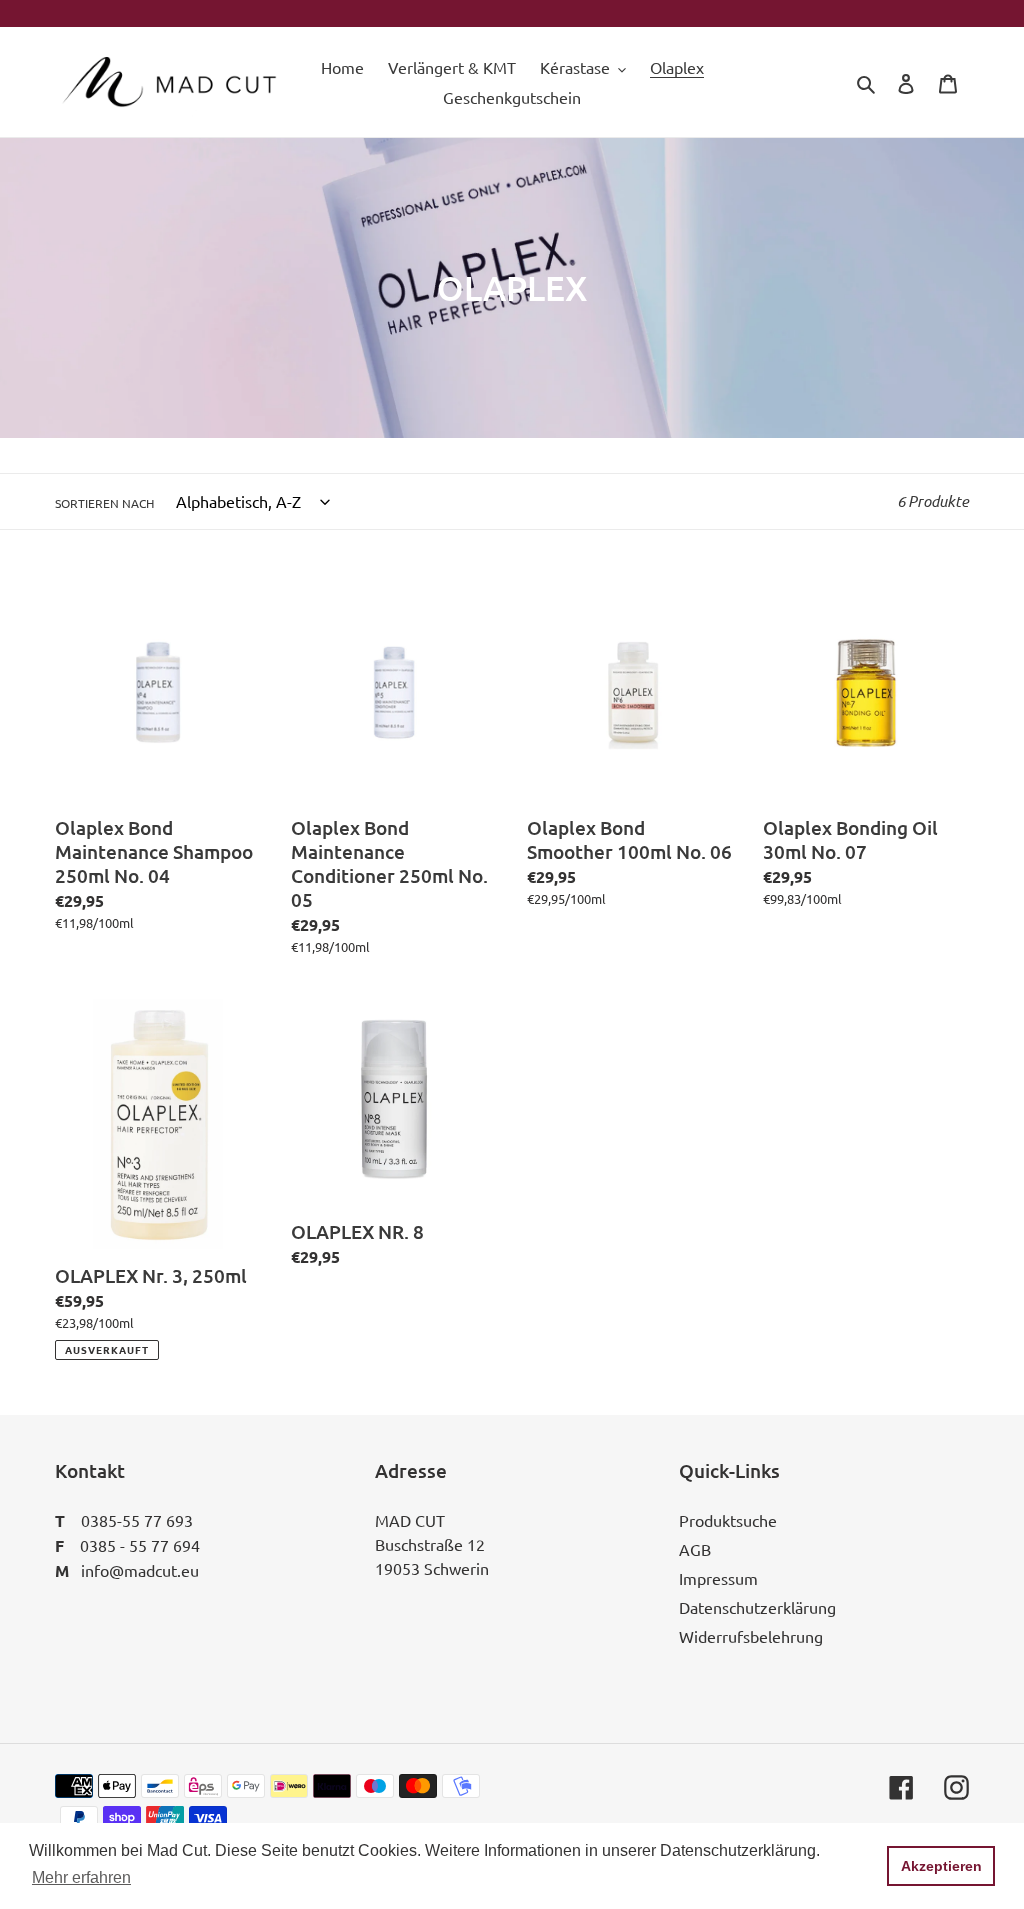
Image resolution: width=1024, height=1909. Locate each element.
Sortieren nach (104, 503)
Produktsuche (728, 1520)
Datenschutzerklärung (757, 1607)
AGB (695, 1549)
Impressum (718, 1578)
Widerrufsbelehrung (751, 1636)
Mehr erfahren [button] (81, 1877)
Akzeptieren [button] (941, 1866)
